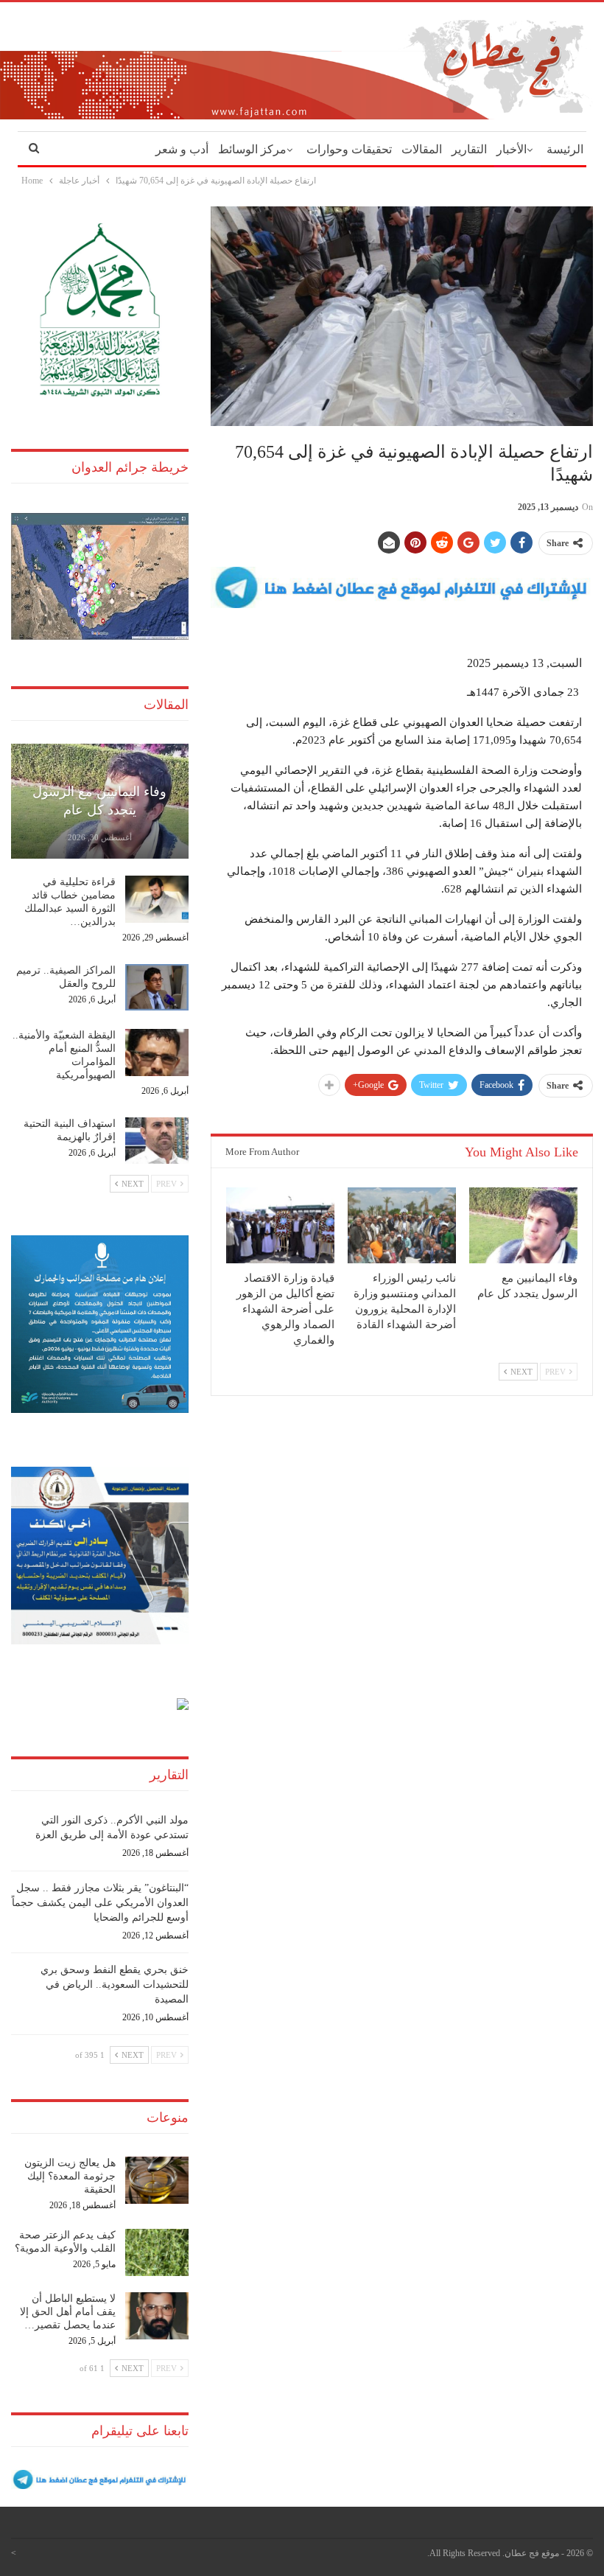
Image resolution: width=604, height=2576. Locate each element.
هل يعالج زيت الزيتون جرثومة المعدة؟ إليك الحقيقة (70, 2176)
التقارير (469, 149)
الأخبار (512, 149)
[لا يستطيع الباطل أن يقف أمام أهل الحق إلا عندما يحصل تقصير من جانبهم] (157, 2316)
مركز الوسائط (252, 149)
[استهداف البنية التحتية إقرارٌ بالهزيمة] (157, 1141)
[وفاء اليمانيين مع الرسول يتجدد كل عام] (523, 1225)
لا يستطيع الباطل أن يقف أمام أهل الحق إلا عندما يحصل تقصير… (68, 2312)
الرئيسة (565, 149)
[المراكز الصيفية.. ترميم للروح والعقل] (157, 988)
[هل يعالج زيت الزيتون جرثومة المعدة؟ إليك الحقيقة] (157, 2180)
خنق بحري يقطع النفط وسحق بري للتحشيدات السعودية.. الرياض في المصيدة (115, 1985)
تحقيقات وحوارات (349, 149)
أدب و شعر (182, 149)
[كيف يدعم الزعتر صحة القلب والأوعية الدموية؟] (157, 2252)
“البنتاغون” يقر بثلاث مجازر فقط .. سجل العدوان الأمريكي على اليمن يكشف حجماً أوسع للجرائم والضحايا (100, 1903)
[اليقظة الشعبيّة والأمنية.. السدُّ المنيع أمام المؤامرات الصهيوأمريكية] (157, 1053)
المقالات (422, 149)
